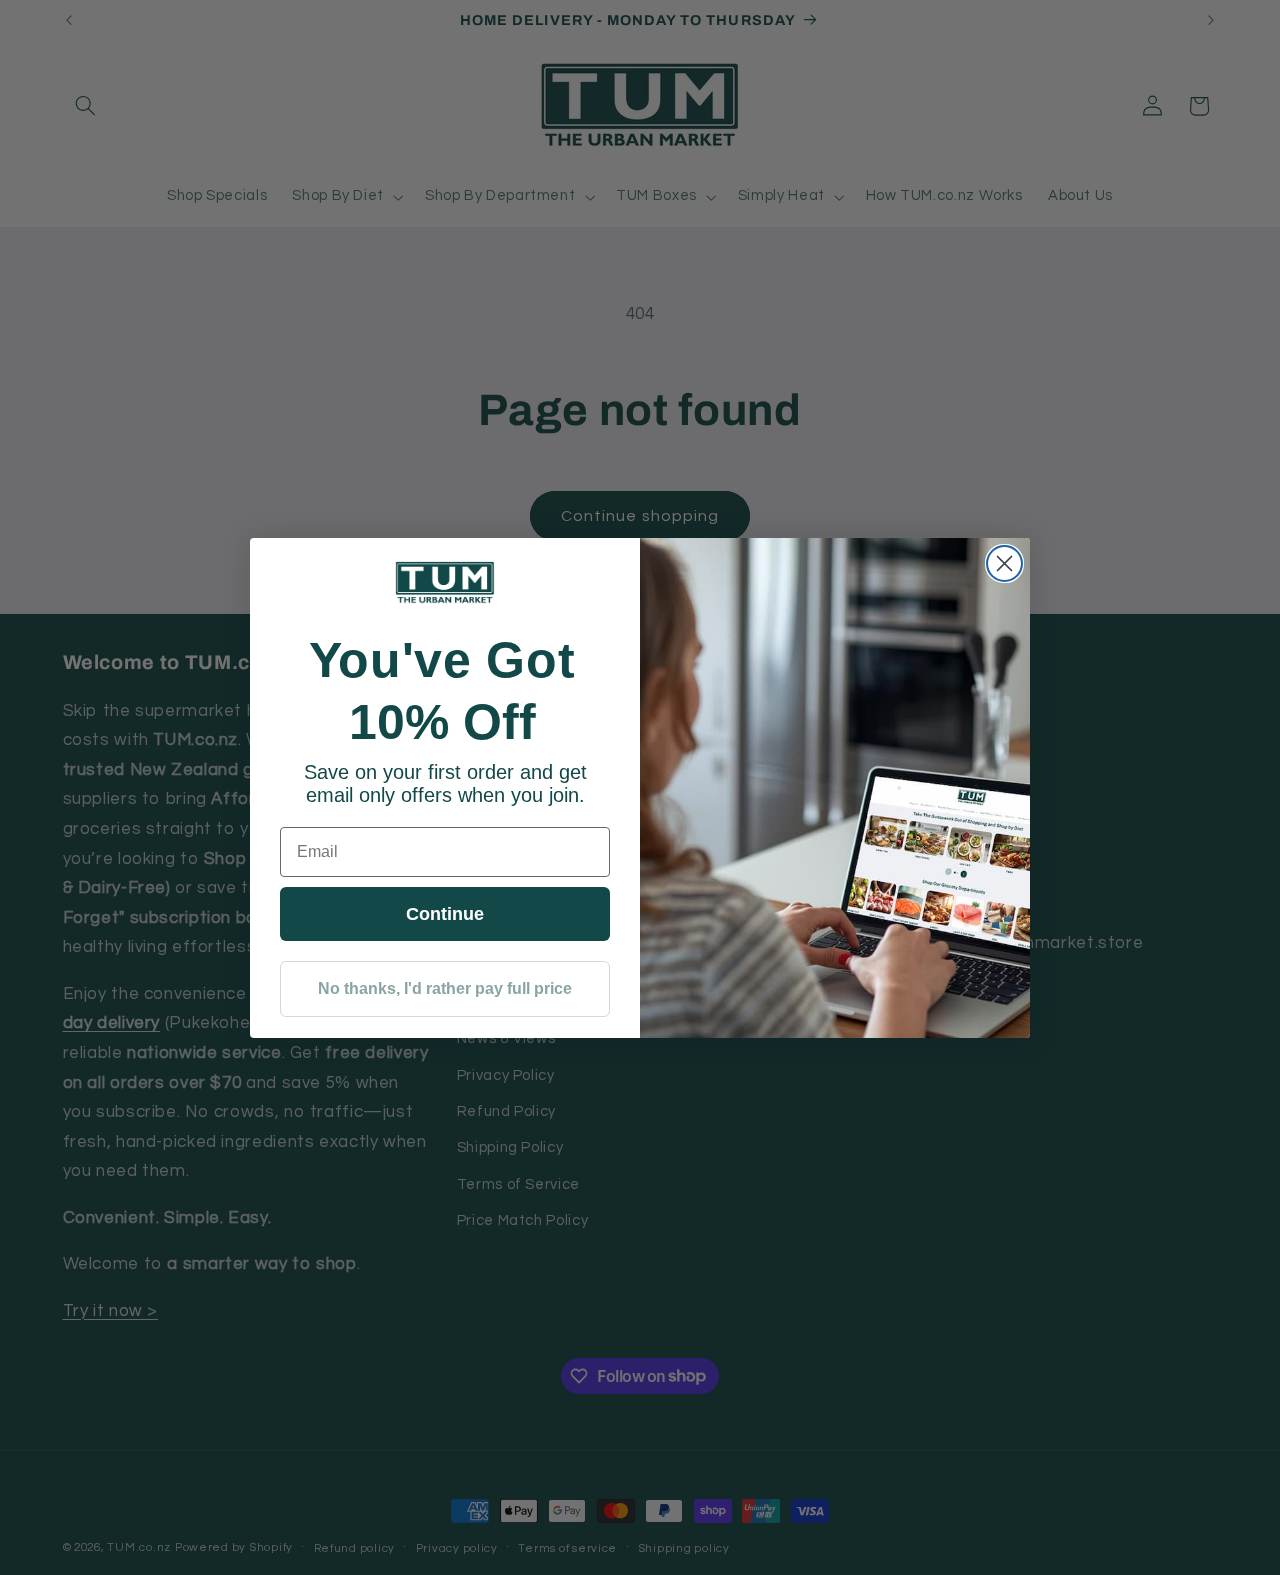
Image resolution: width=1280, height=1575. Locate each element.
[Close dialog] (1004, 563)
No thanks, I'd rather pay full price (445, 988)
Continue (445, 914)
